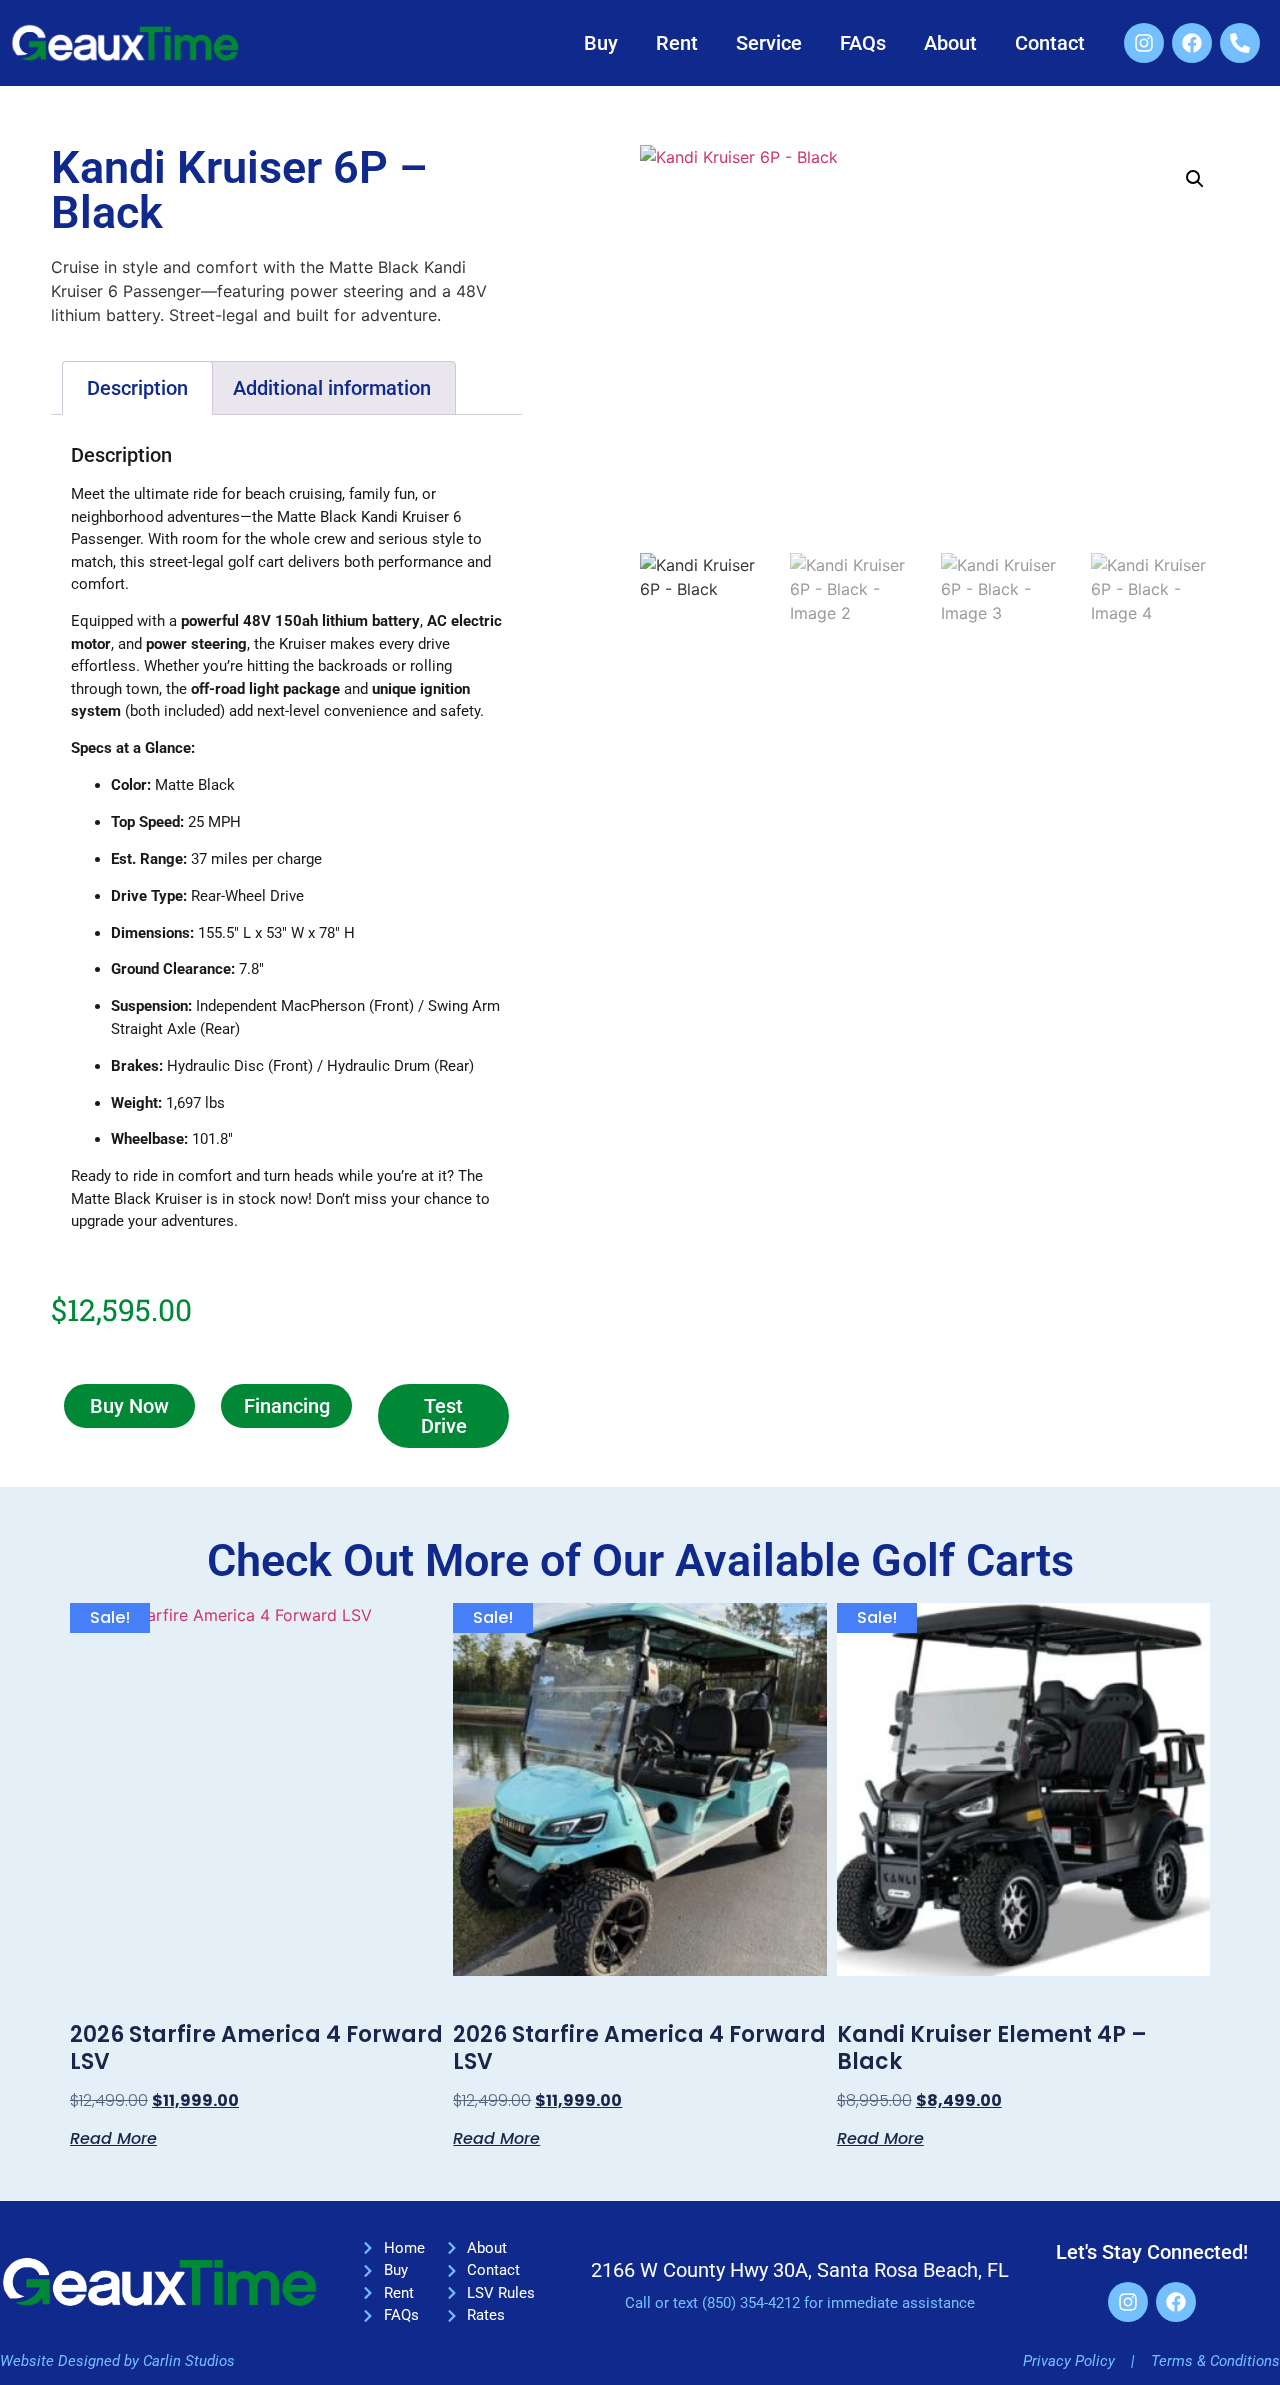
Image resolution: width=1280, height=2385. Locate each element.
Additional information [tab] (332, 388)
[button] (1195, 179)
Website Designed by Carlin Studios (117, 2361)
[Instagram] (1144, 43)
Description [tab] (137, 388)
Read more (113, 2137)
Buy (601, 43)
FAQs (863, 43)
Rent (677, 43)
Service (769, 43)
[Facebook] (1192, 43)
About (950, 43)
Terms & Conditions (1215, 2361)
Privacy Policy (1069, 2361)
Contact (1050, 43)
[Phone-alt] (1240, 43)
